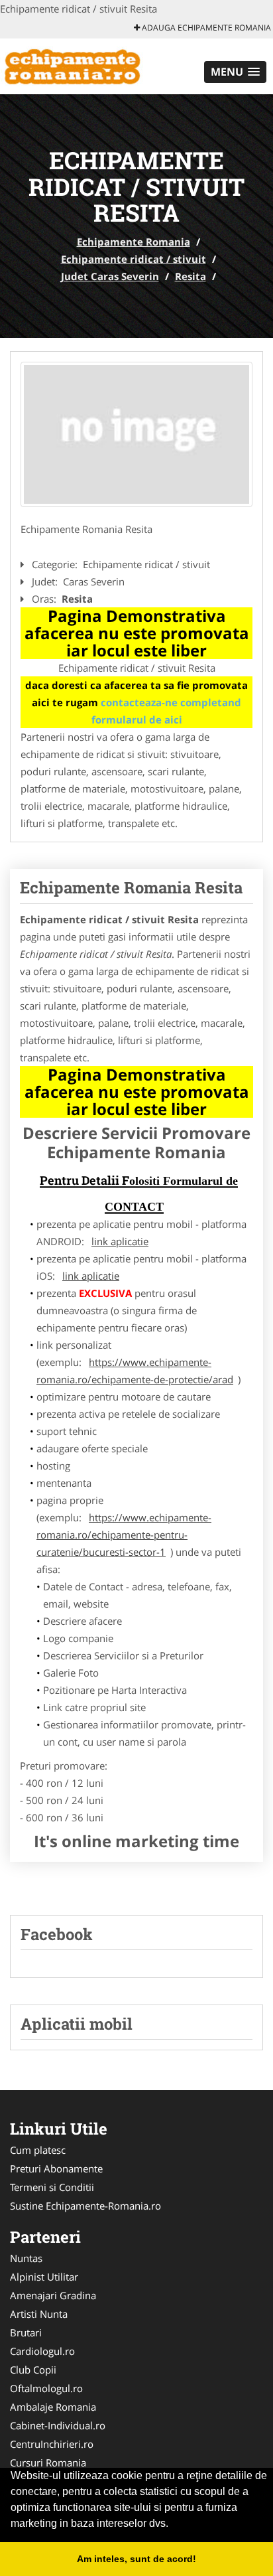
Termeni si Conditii (52, 2187)
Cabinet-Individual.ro (58, 2425)
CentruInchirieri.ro (52, 2444)
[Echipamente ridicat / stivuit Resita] (136, 435)
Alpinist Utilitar (44, 2277)
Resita (191, 276)
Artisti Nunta (39, 2314)
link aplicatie (120, 1241)
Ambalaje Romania (53, 2407)
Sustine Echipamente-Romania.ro (85, 2206)
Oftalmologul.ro (46, 2388)
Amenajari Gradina (53, 2295)
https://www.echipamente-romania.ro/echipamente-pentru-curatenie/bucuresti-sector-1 (124, 1535)
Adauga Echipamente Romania (205, 28)
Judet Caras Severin (110, 276)
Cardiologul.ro (42, 2351)
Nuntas (26, 2258)
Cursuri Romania (48, 2462)
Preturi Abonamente (56, 2168)
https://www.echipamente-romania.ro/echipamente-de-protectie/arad (135, 1371)
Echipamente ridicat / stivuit (134, 259)
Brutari (26, 2332)
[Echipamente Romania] (87, 65)
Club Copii (33, 2370)
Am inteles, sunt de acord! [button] (136, 2559)
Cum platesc (38, 2150)
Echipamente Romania (134, 242)
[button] (235, 72)
